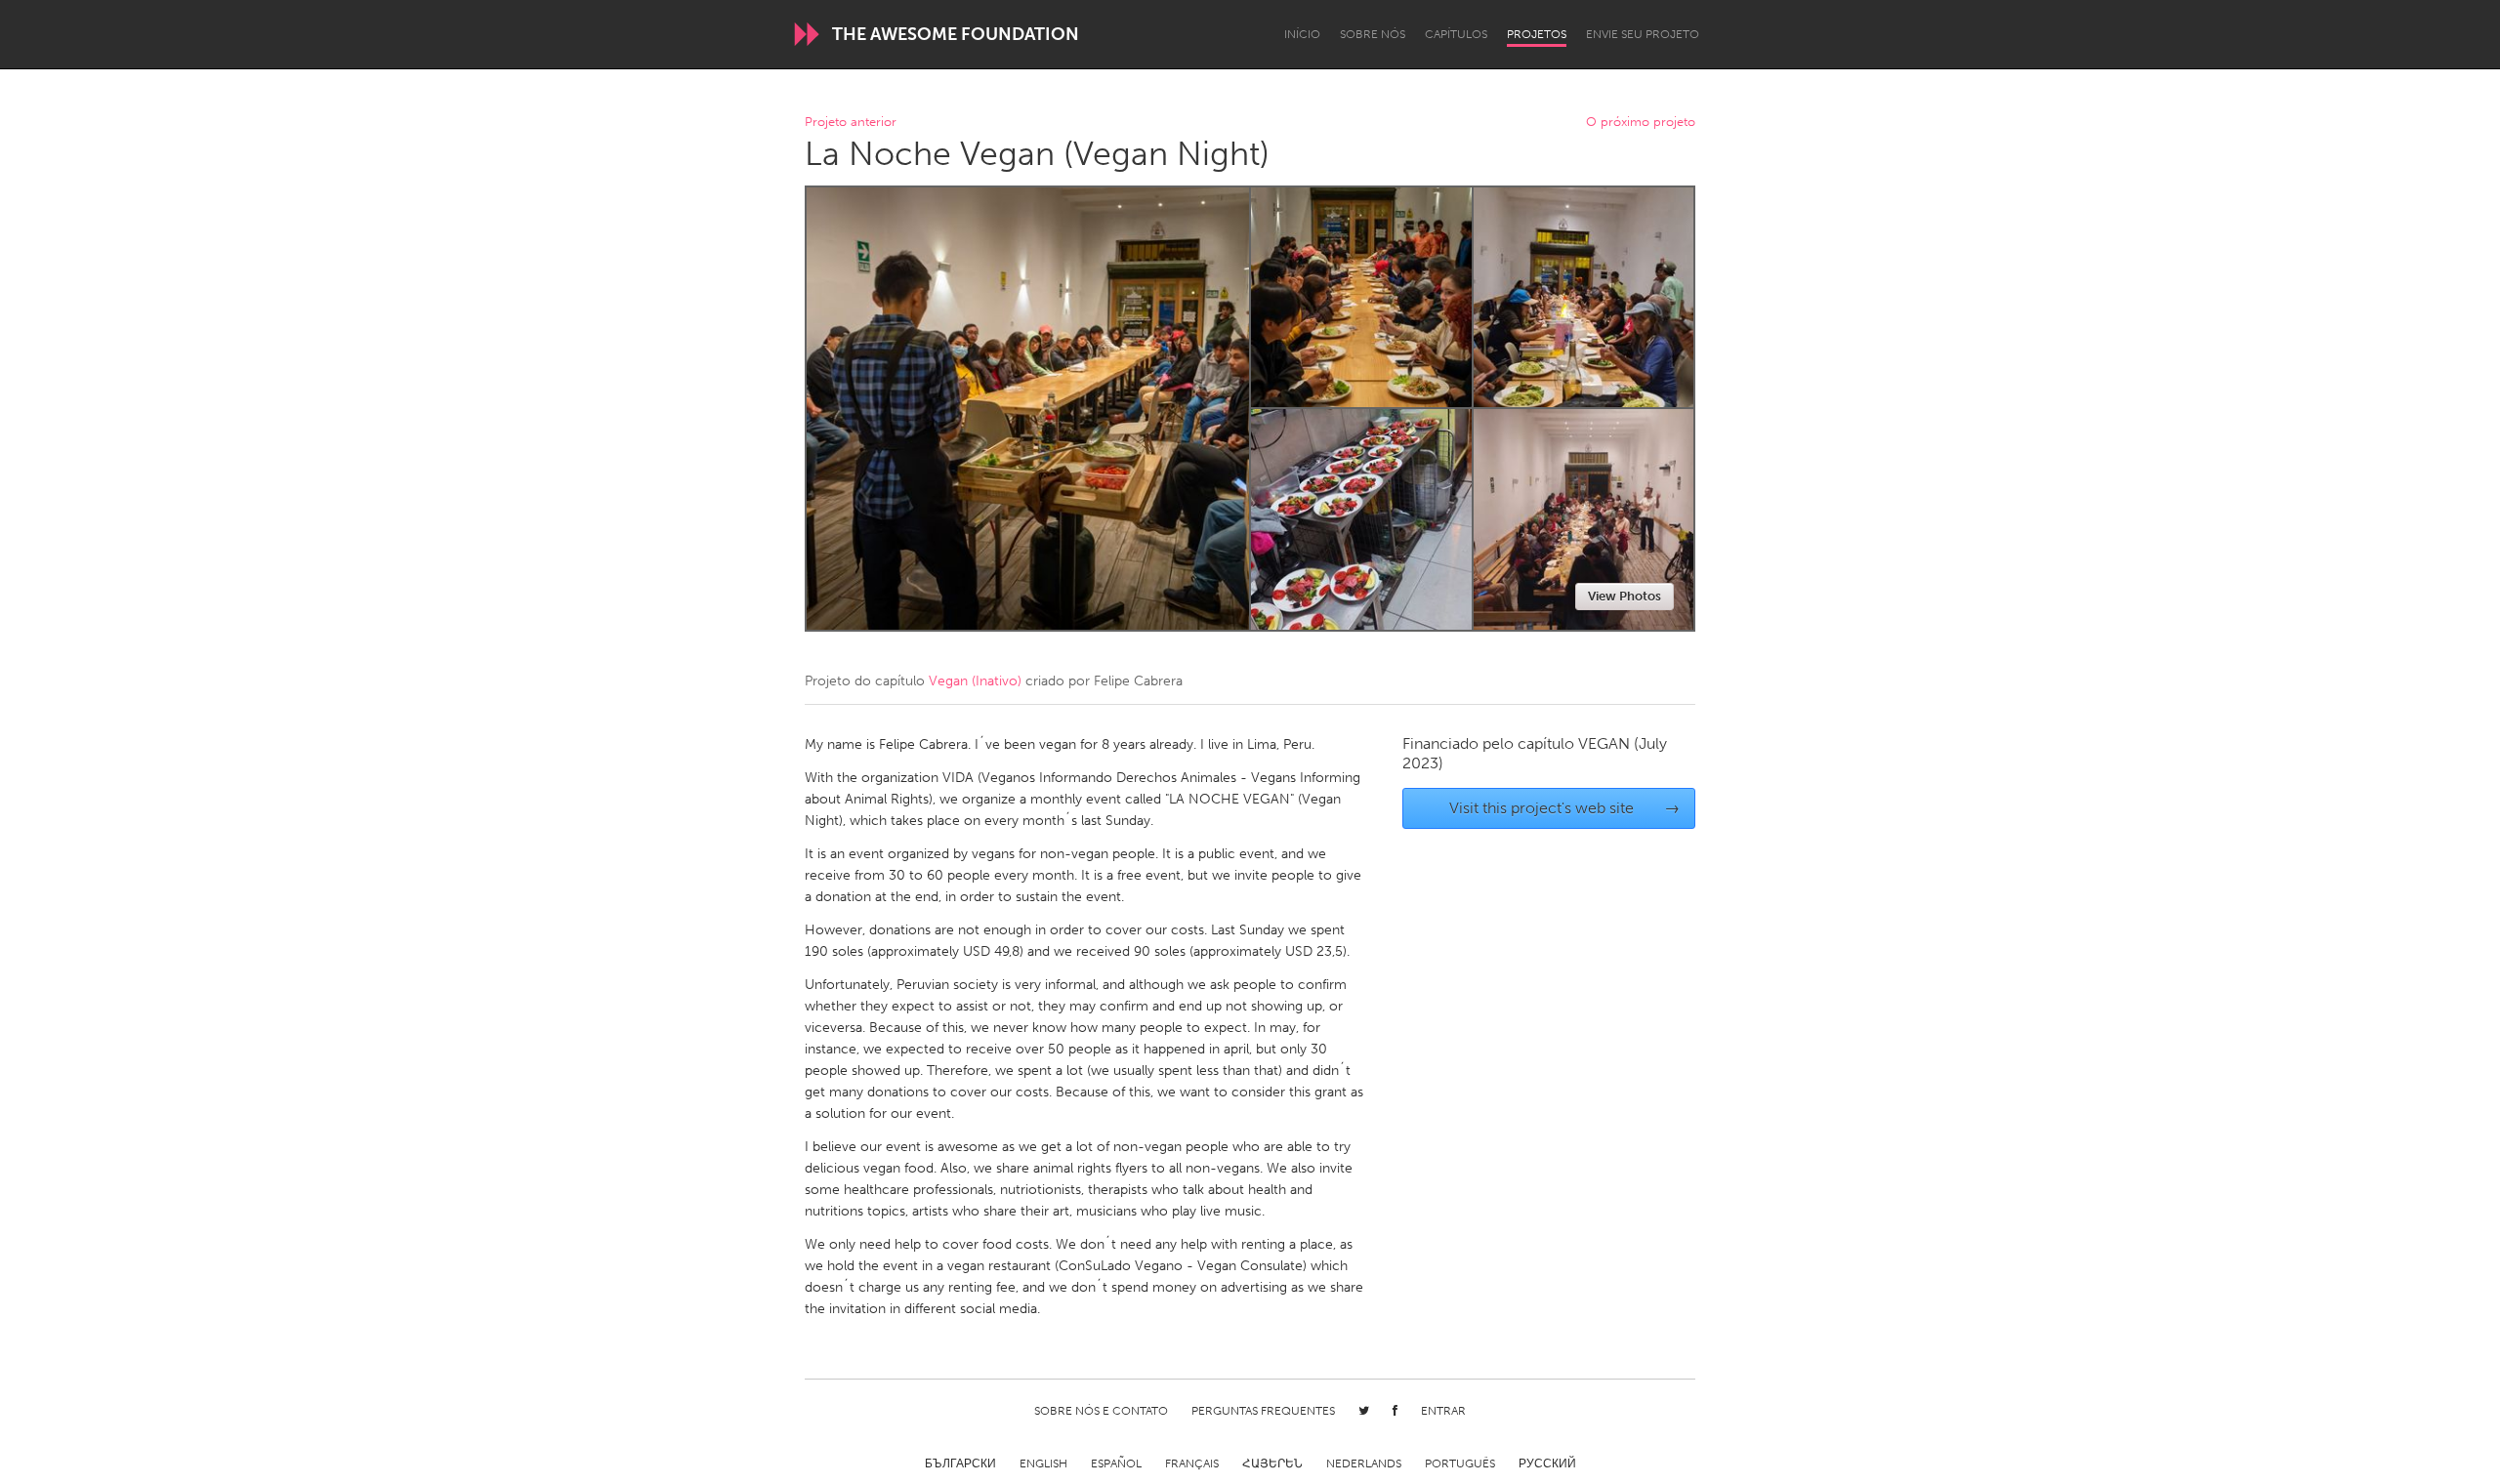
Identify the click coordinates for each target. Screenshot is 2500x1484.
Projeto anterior (851, 123)
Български (960, 1463)
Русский (1547, 1463)
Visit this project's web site (1565, 808)
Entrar (1443, 1411)
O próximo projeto (1641, 123)
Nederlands (1364, 1463)
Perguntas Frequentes (1263, 1411)
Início (1302, 34)
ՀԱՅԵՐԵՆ (1272, 1463)
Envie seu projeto (1643, 34)
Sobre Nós (1373, 34)
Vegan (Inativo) (975, 681)
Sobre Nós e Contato (1101, 1411)
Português (1460, 1463)
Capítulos (1456, 34)
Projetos (1537, 34)
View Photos (1625, 596)
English (1043, 1463)
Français (1192, 1463)
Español (1116, 1463)
